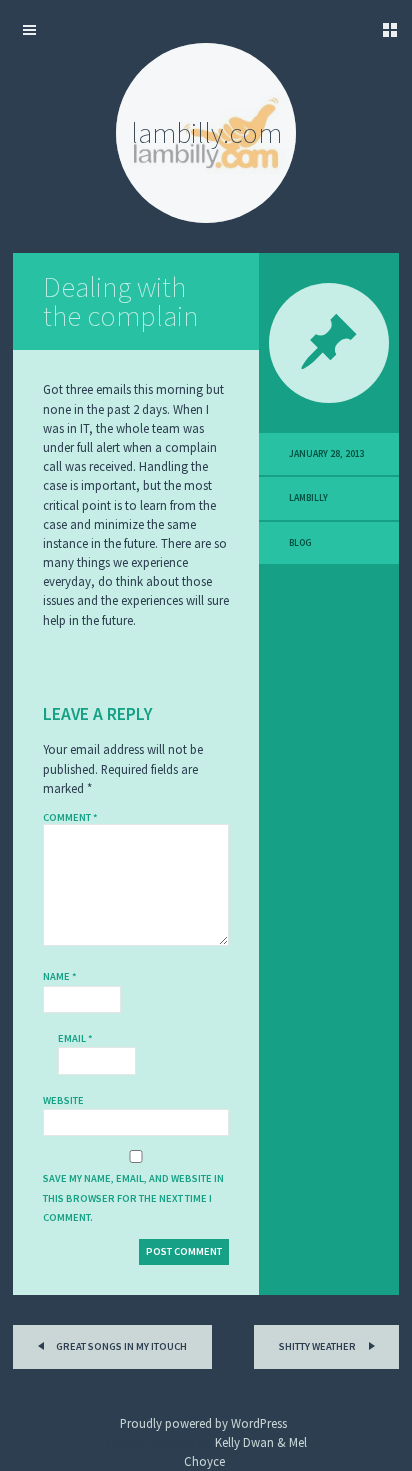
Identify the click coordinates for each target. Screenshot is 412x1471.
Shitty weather (318, 1346)
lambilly (308, 498)
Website (63, 1100)
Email (75, 1038)
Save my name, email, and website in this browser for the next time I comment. (133, 1197)
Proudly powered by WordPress (203, 1423)
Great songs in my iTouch (120, 1346)
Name (60, 976)
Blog (300, 543)
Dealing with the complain (120, 301)
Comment (70, 817)
